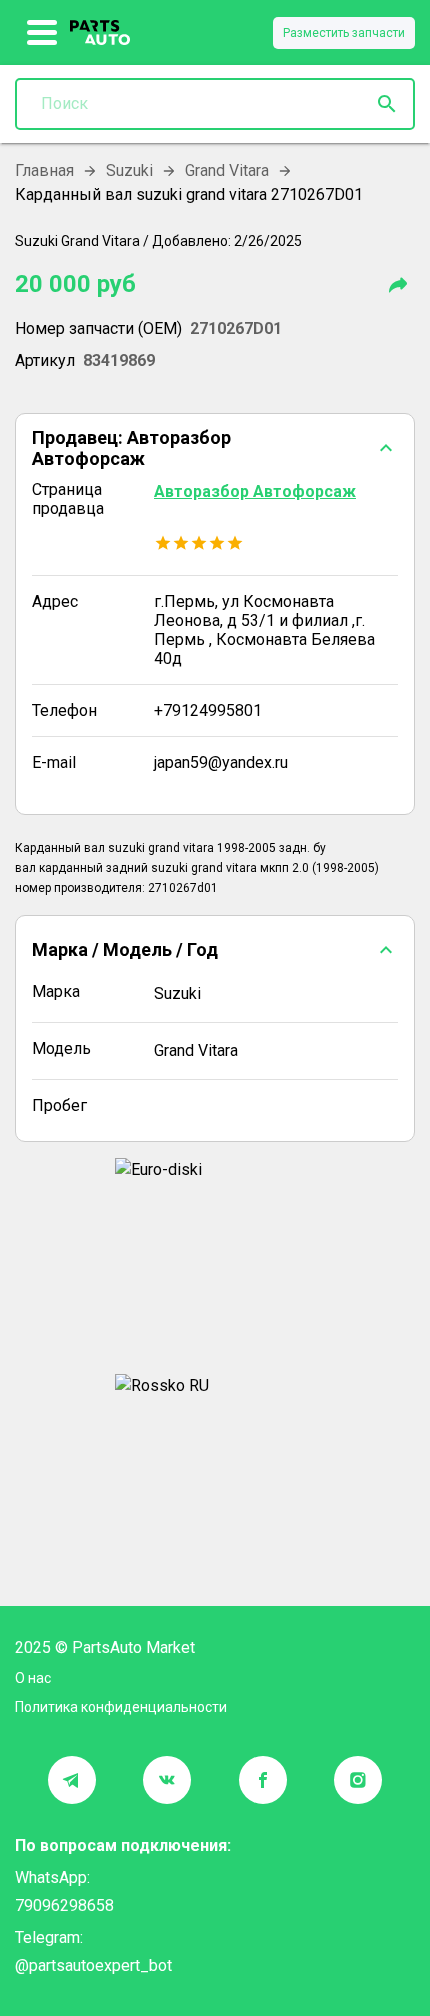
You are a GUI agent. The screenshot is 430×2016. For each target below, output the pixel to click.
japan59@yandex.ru (221, 762)
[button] (215, 448)
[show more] (42, 33)
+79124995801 (208, 710)
